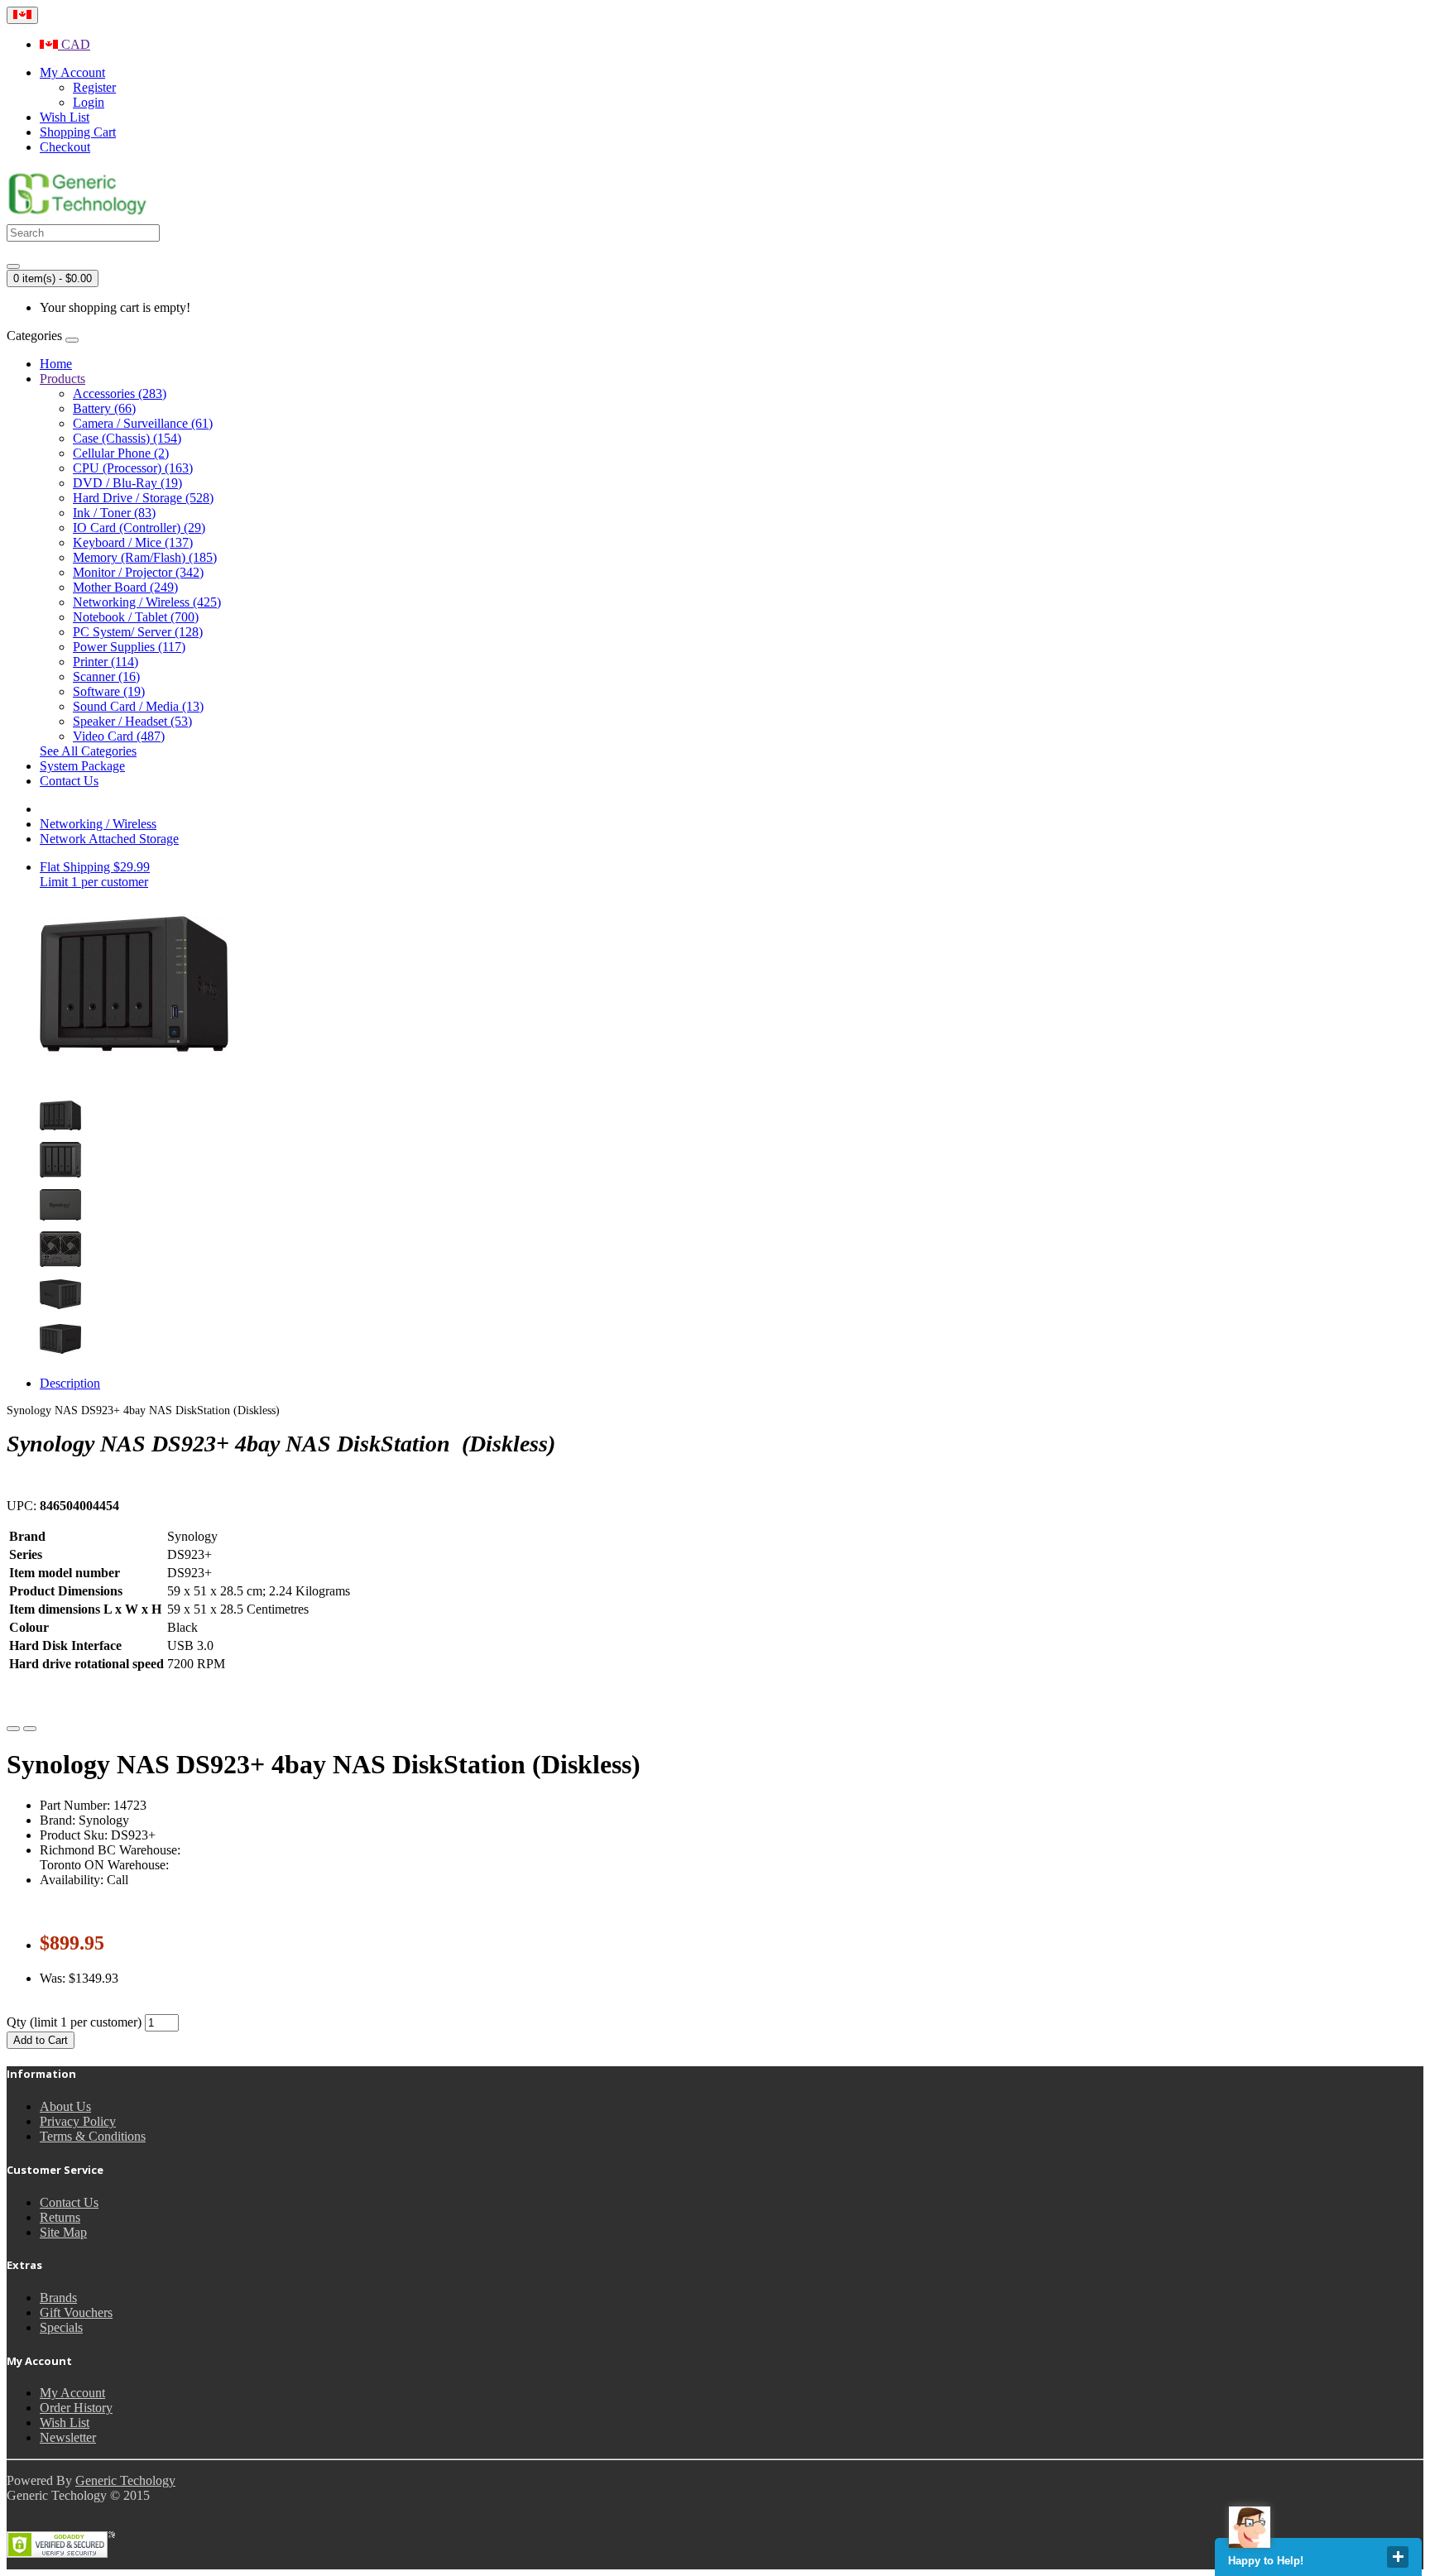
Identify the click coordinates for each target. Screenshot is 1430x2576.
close (1398, 2557)
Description (70, 1383)
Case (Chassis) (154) (127, 438)
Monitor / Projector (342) (138, 572)
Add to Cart (41, 2040)
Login (89, 102)
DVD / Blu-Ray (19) (127, 483)
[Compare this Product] (30, 1729)
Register (94, 87)
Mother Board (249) (125, 587)
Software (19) (109, 691)
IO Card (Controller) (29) (139, 528)
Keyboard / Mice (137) (133, 542)
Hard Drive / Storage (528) (143, 498)
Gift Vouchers (76, 2312)
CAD (74, 44)
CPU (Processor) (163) (133, 468)
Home (56, 364)
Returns (60, 2217)
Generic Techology (125, 2480)
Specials (61, 2327)
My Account (72, 2393)
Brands (58, 2298)
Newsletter (68, 2437)
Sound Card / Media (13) (138, 706)
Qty (17, 2022)
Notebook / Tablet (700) (136, 617)
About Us (65, 2106)
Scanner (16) (106, 676)
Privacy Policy (78, 2121)
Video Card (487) (119, 736)
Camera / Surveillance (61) (143, 423)
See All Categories (88, 751)
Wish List (65, 2422)
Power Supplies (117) (129, 647)
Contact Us (69, 781)
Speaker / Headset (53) (132, 721)
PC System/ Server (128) (138, 632)
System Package (82, 766)
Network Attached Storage (109, 839)
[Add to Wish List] (13, 1729)
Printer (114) (106, 662)
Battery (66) (104, 408)
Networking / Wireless (98, 824)
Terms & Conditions (93, 2136)
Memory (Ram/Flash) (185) (145, 557)
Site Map (63, 2232)
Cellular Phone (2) (121, 453)
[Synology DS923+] (60, 1132)
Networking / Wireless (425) (147, 602)
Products (62, 379)
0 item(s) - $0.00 (53, 278)
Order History (76, 2408)
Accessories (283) (120, 393)
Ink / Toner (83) (114, 513)
